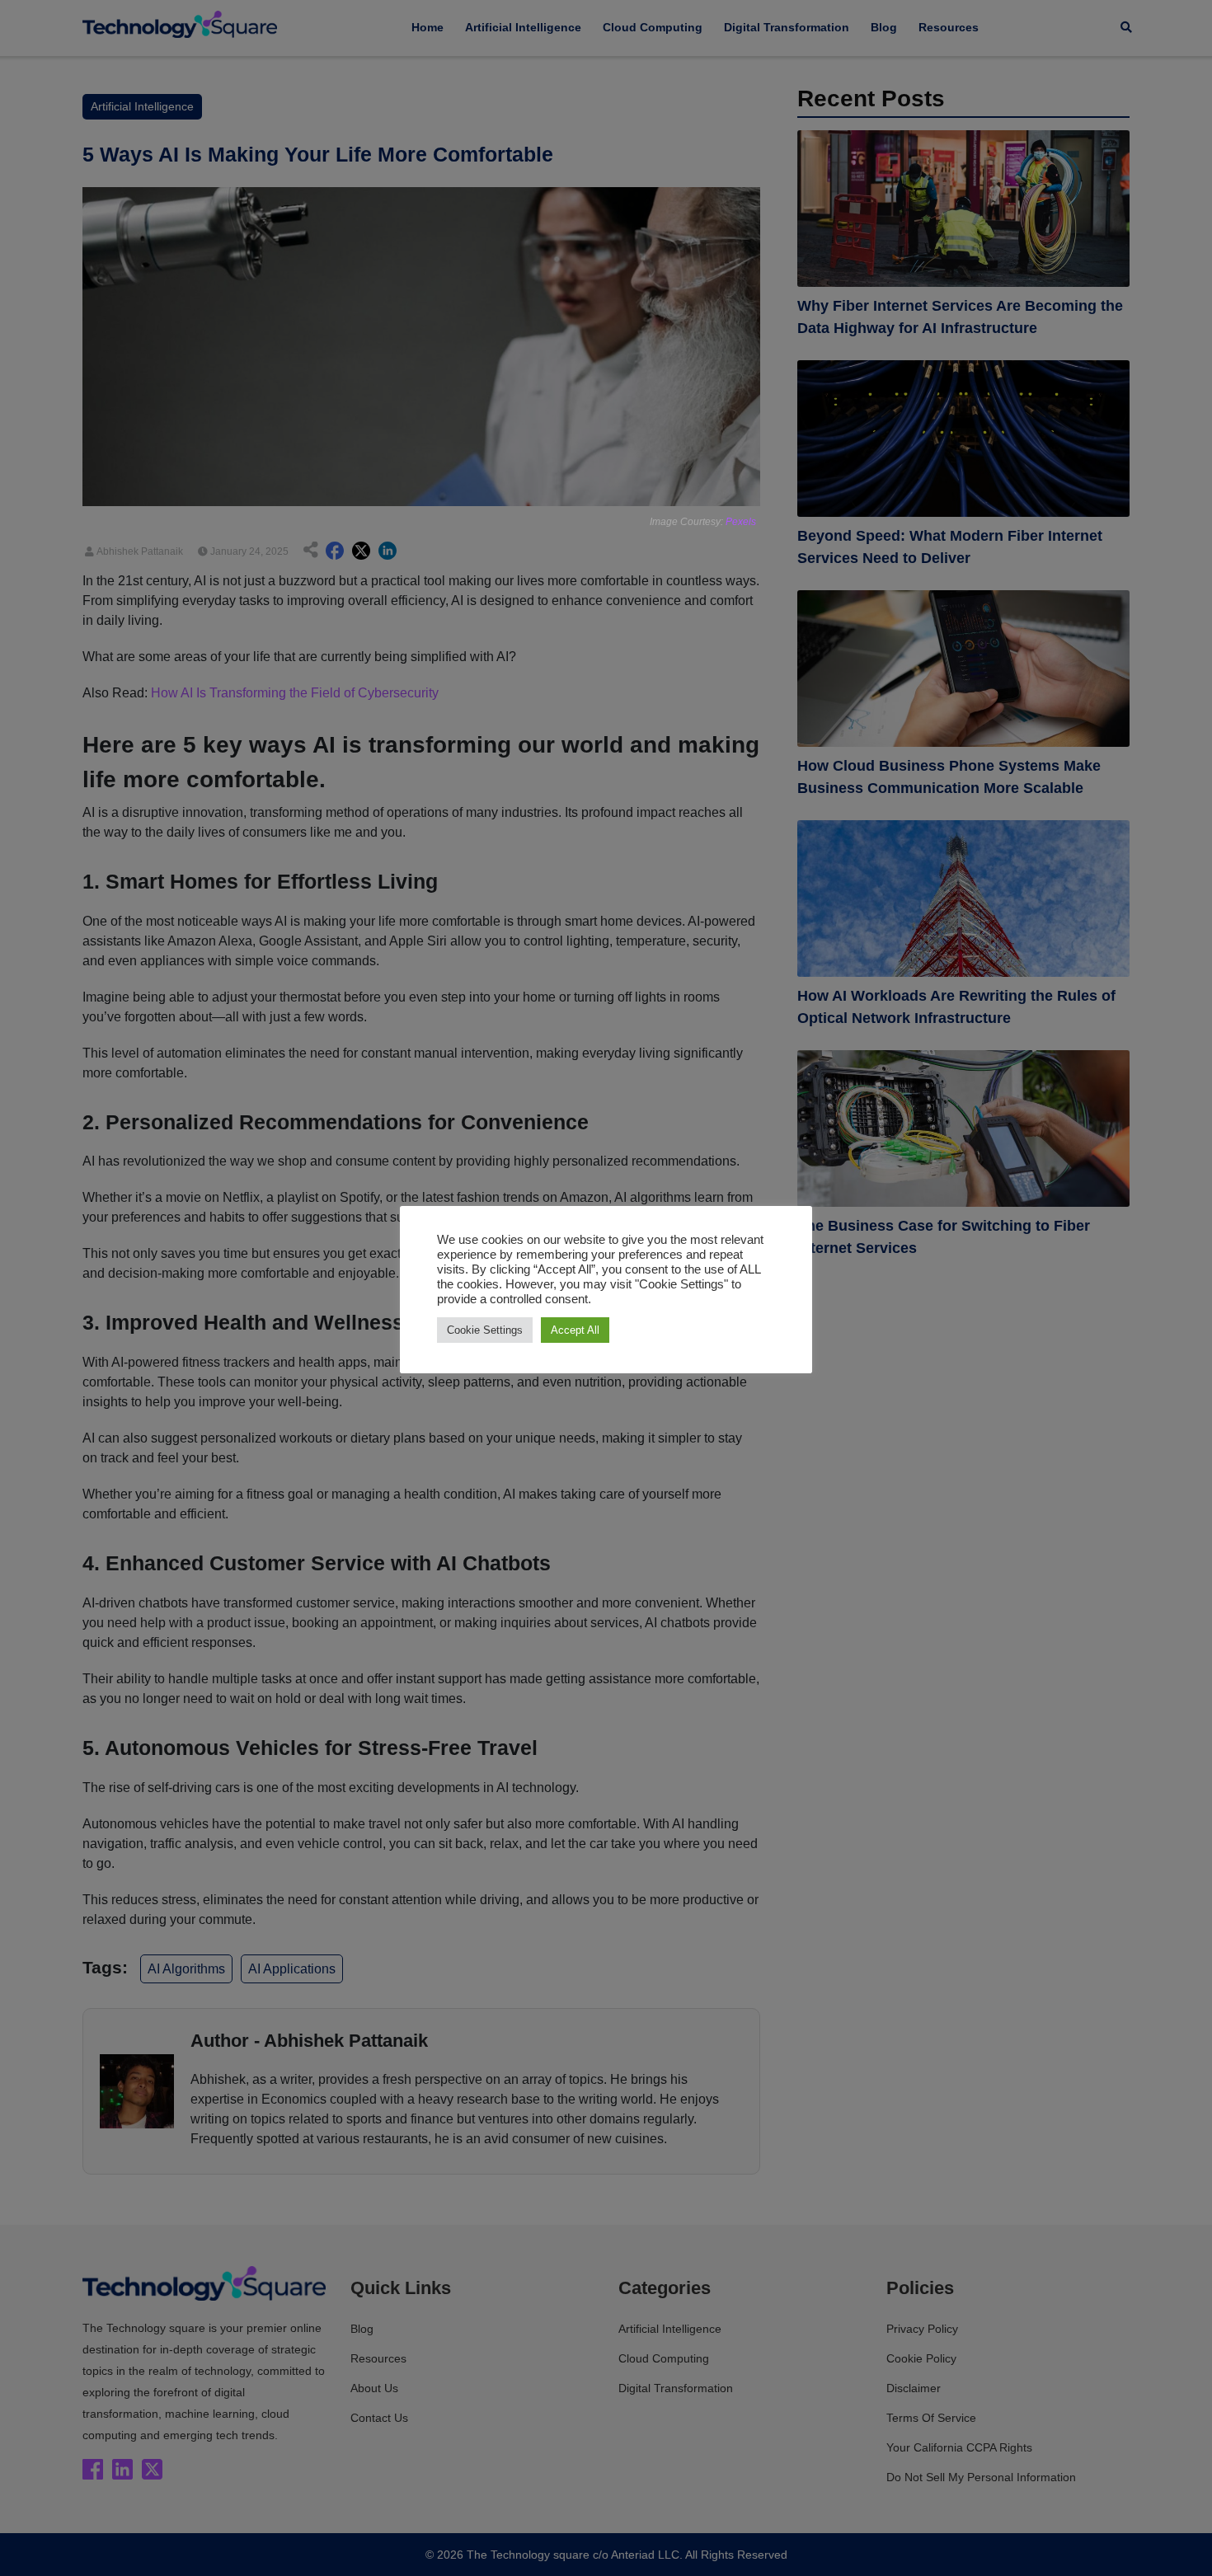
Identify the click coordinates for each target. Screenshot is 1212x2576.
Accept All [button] (575, 1330)
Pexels (741, 522)
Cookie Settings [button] (485, 1330)
